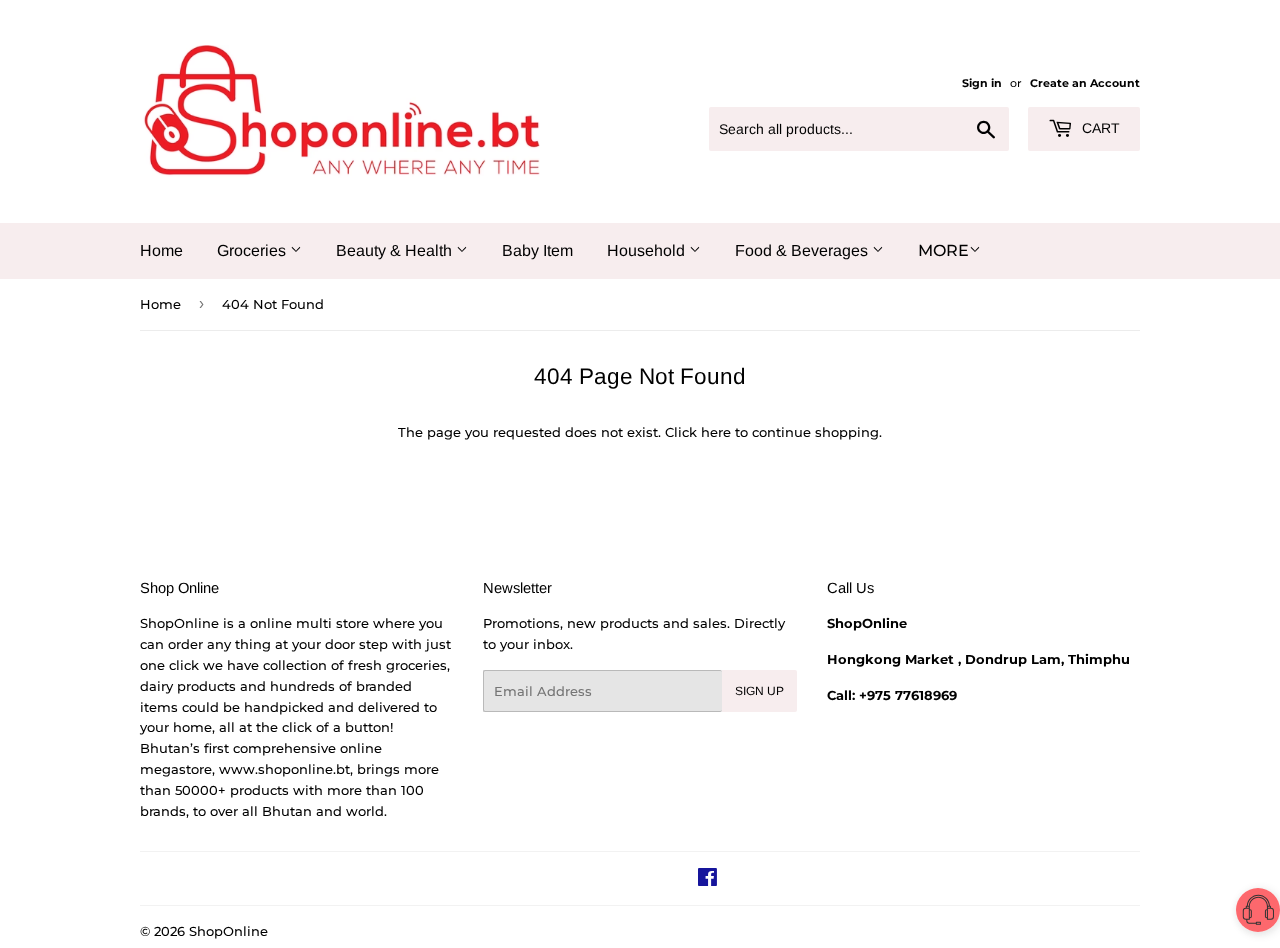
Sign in (982, 83)
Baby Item (537, 250)
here (716, 432)
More (943, 250)
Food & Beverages (803, 250)
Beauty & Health (396, 250)
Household (648, 250)
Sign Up (759, 691)
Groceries (253, 250)
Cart (1099, 128)
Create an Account (1085, 83)
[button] (1258, 913)
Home (161, 250)
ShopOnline (228, 931)
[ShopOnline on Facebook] (707, 880)
